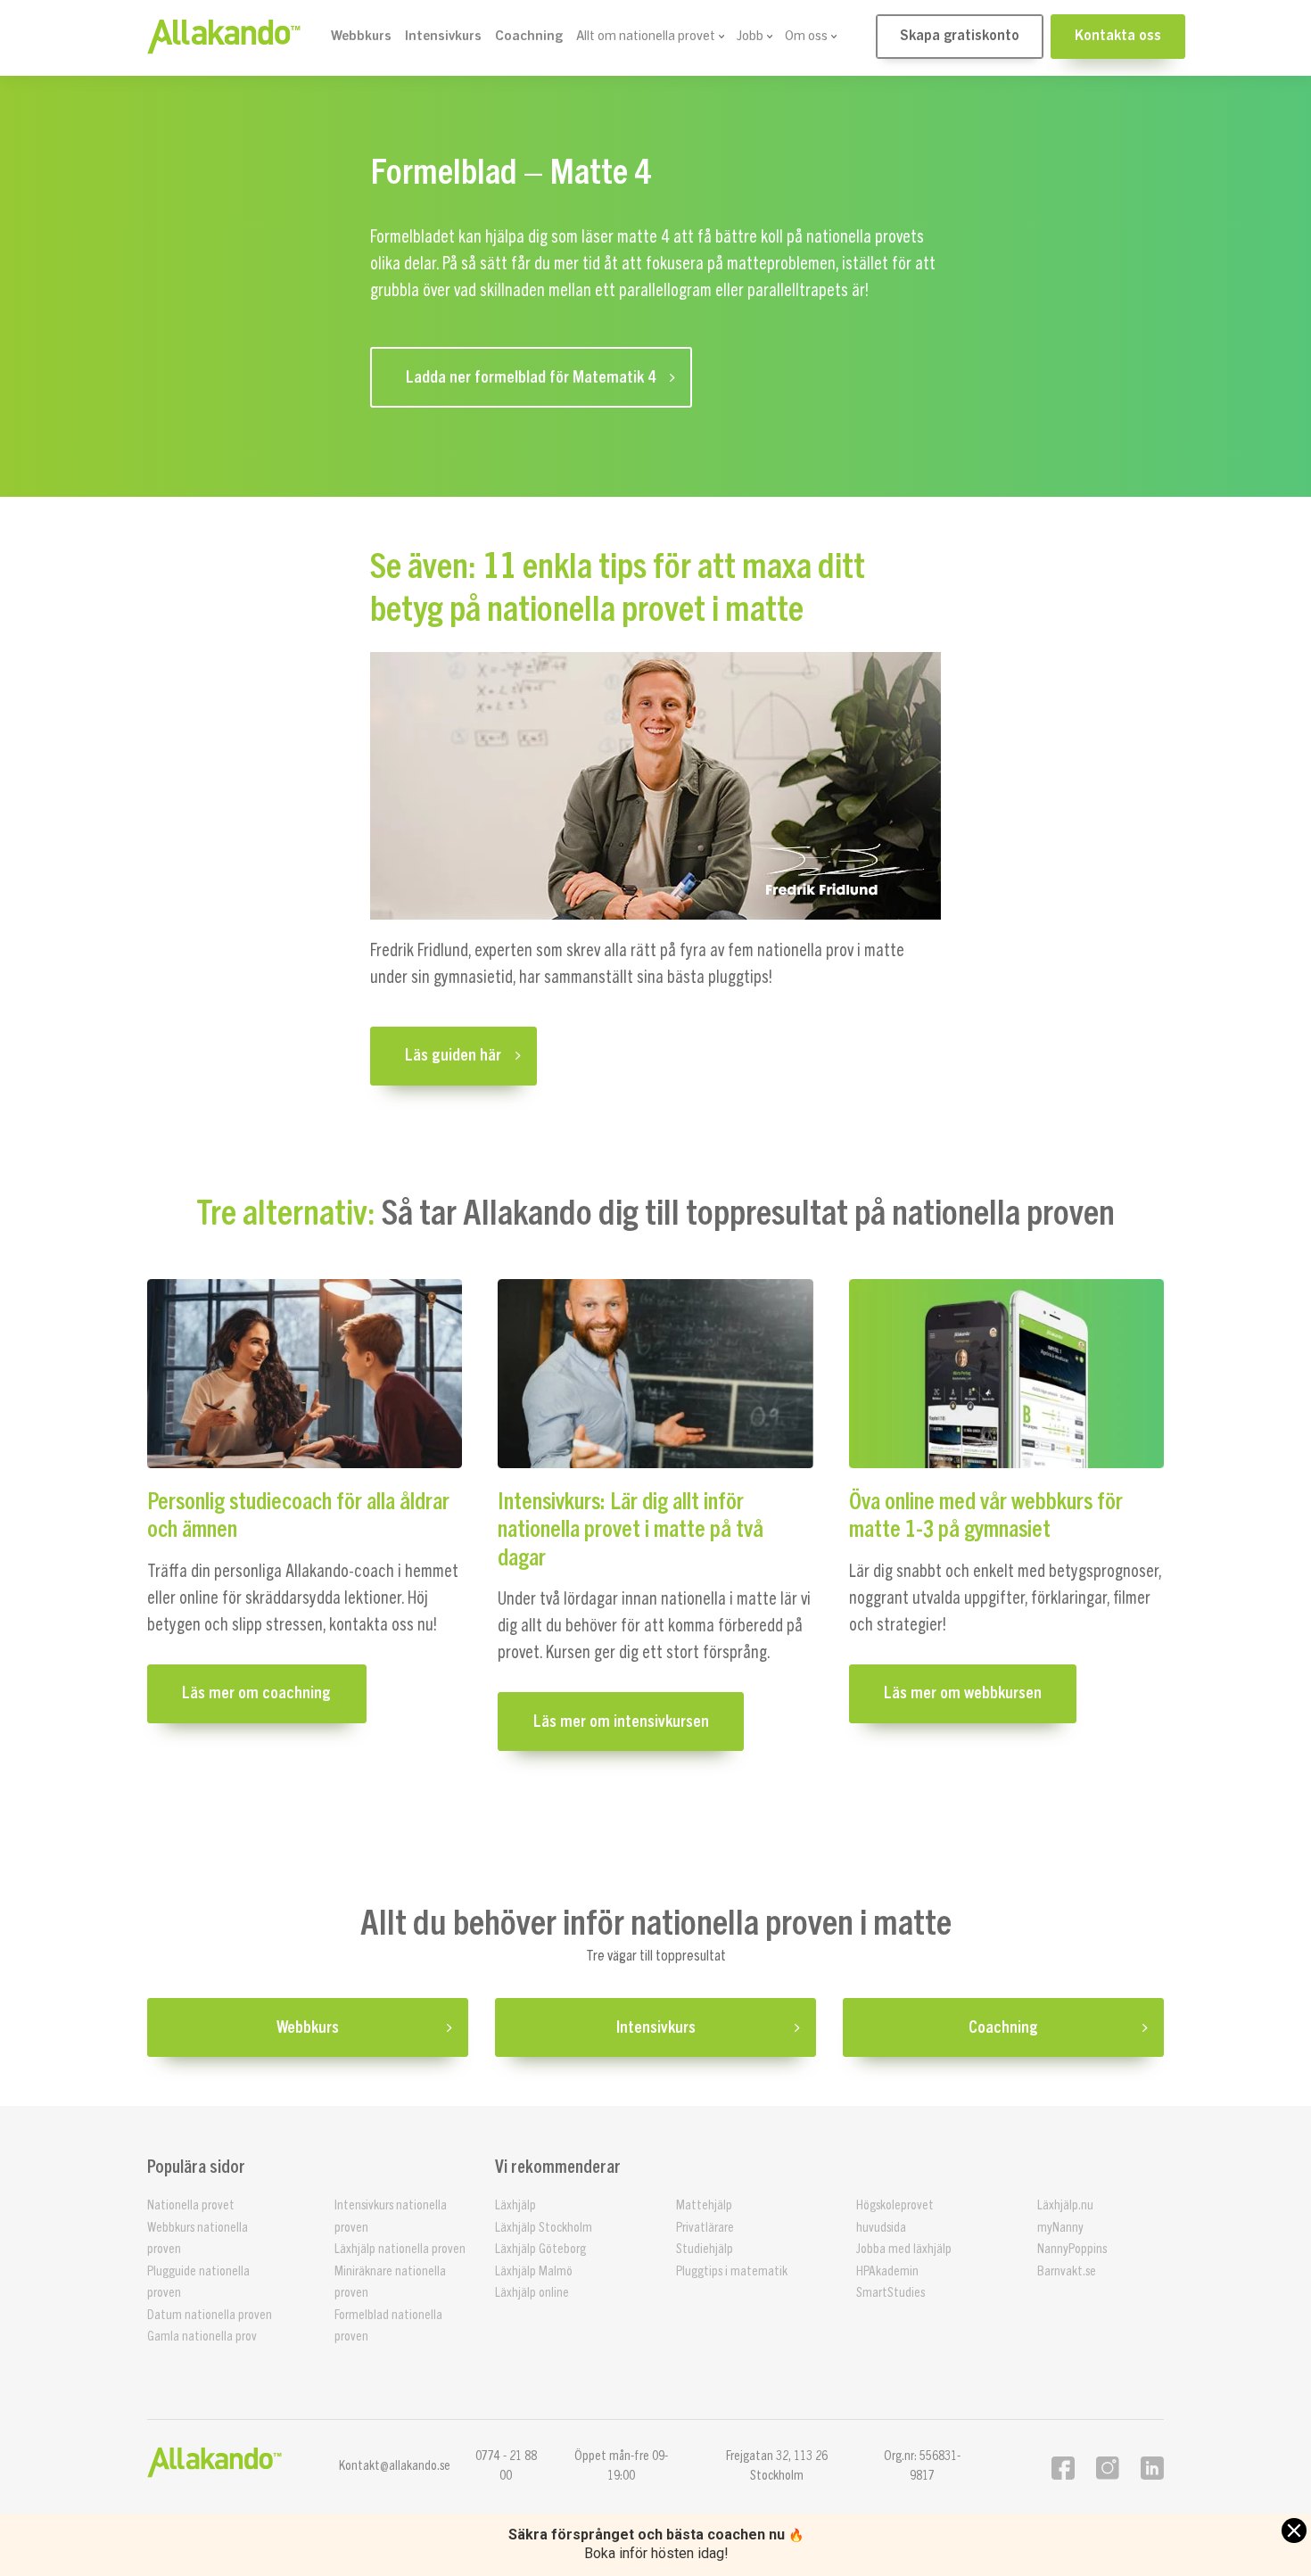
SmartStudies (890, 2293)
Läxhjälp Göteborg (540, 2249)
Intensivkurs (443, 36)
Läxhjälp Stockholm (544, 2228)
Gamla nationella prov (202, 2337)
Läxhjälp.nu (1065, 2205)
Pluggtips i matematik (732, 2271)
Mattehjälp (704, 2205)
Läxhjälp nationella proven (400, 2249)
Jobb (750, 36)
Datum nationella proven (210, 2315)
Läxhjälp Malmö (534, 2271)
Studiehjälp (705, 2249)
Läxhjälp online (532, 2293)
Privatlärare (705, 2228)
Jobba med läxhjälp (904, 2249)
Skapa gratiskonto (960, 36)
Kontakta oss (1118, 36)
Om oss (806, 36)
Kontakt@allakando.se (395, 2466)
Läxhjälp (515, 2205)
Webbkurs (361, 36)
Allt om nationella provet (646, 36)
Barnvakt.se (1067, 2271)
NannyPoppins (1072, 2249)
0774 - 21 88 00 (506, 2466)
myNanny (1060, 2228)
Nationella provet (191, 2205)
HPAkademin (887, 2271)
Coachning (529, 36)
